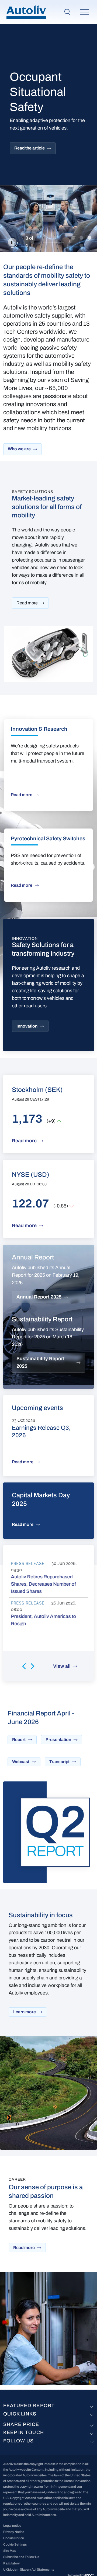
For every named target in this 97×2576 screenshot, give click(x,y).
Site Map (10, 2551)
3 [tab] (89, 238)
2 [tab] (81, 238)
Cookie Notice (14, 2538)
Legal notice (12, 2526)
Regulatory (11, 2563)
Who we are (19, 449)
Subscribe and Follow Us (21, 2557)
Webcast (21, 1762)
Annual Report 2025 (39, 1297)
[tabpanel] (48, 138)
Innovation (27, 1026)
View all (62, 1666)
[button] (24, 1666)
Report (19, 1740)
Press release (28, 1564)
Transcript (59, 1762)
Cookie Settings (15, 2544)
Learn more (25, 2012)
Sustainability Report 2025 (41, 1362)
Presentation (58, 1740)
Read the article (30, 148)
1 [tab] (73, 238)
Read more (27, 603)
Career (17, 2179)
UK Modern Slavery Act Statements (29, 2570)
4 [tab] (81, 246)
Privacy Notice (14, 2532)
